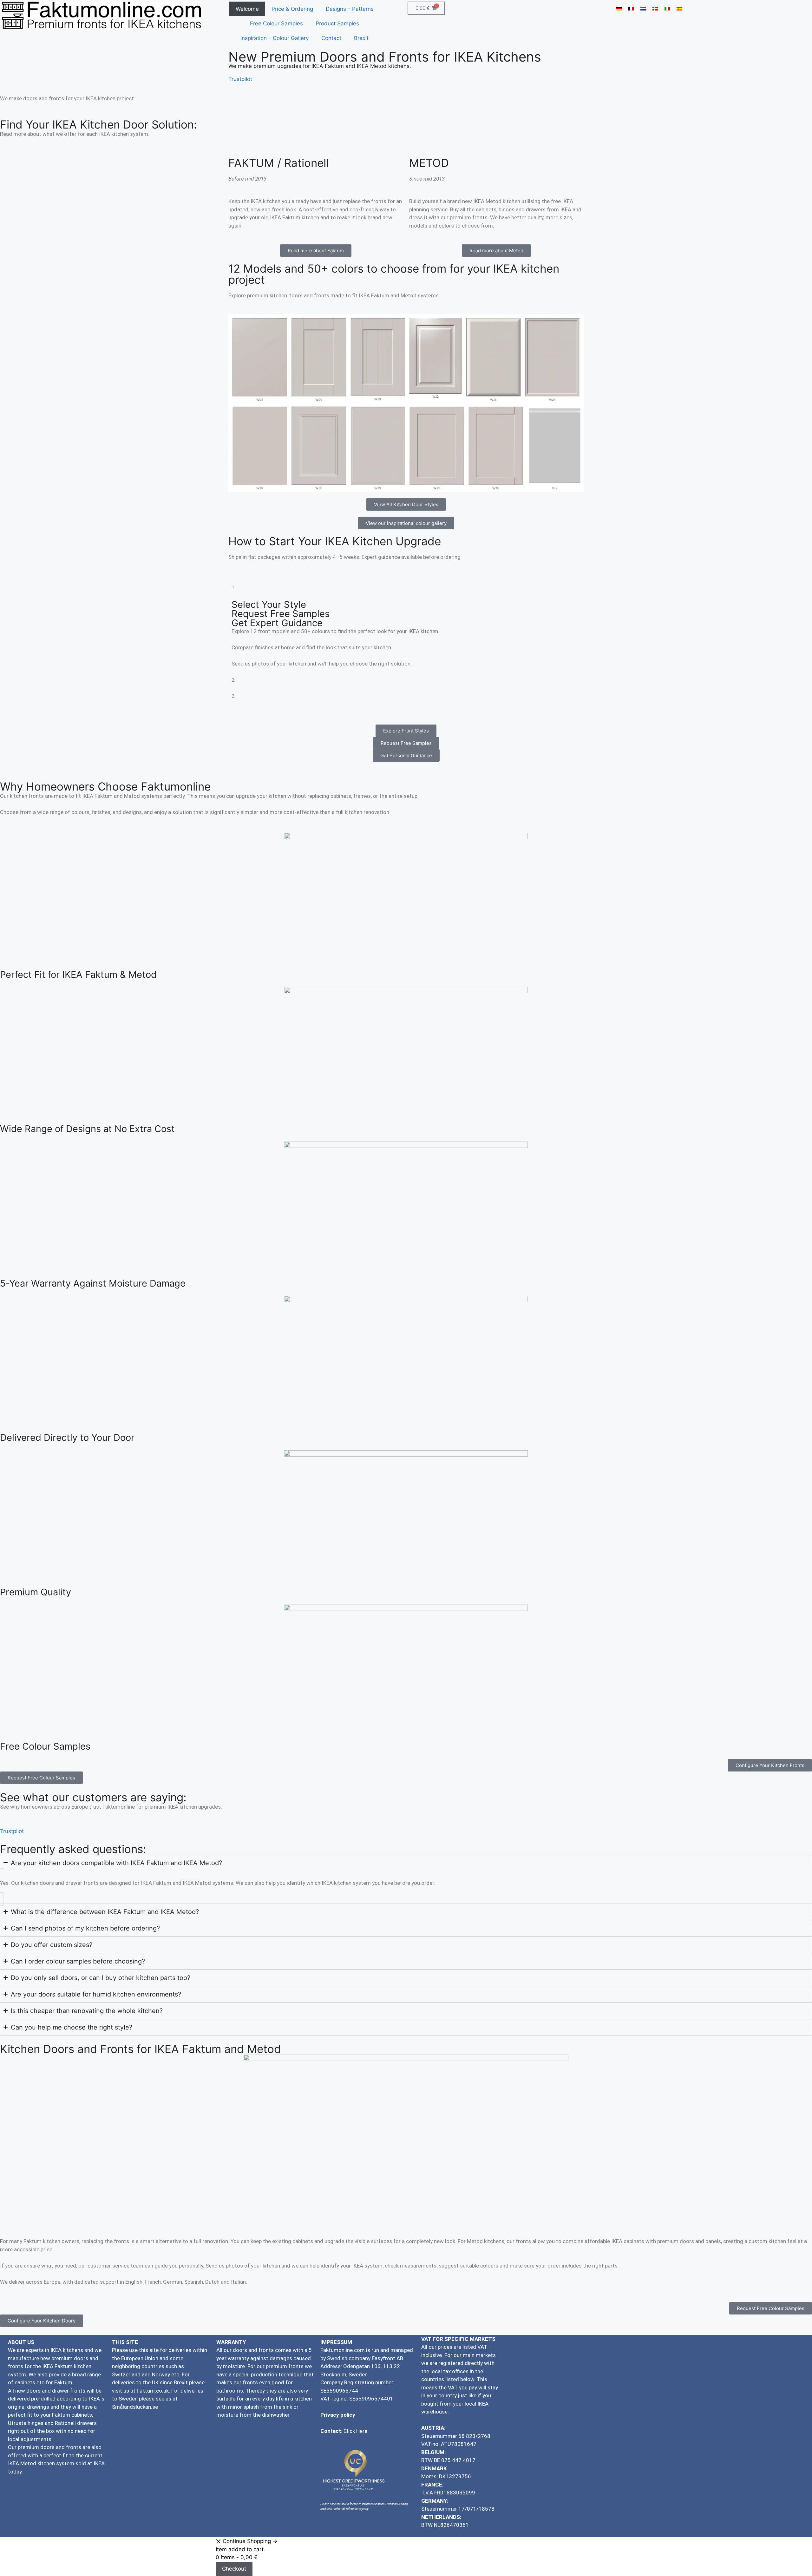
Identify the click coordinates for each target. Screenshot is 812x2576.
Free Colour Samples (276, 23)
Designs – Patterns (350, 9)
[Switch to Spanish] (679, 9)
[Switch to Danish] (655, 9)
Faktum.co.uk (153, 2391)
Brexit (361, 38)
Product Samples (337, 23)
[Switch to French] (631, 9)
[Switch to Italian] (667, 9)
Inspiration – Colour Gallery (275, 38)
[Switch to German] (619, 9)
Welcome (247, 9)
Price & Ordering (292, 9)
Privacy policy (338, 2415)
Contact (331, 38)
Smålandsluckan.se (136, 2407)
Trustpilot (240, 79)
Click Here (355, 2431)
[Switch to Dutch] (643, 9)
